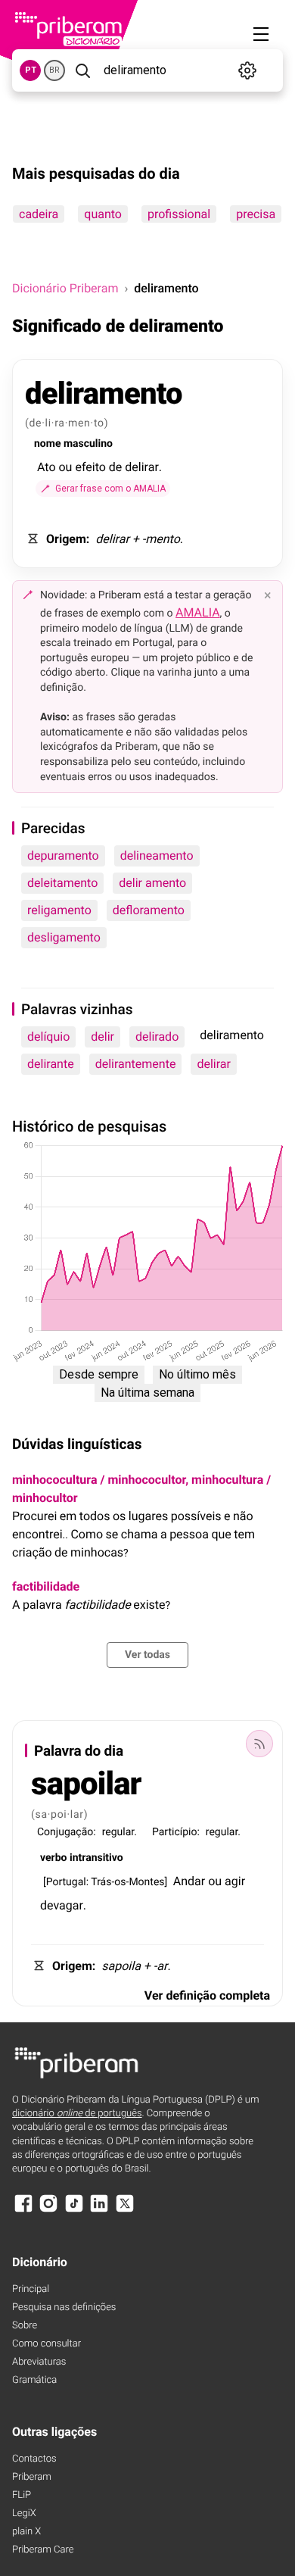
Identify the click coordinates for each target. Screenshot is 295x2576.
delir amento (152, 883)
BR (54, 70)
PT (31, 70)
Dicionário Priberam (65, 288)
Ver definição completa (207, 1995)
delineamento (157, 856)
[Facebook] (23, 2211)
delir (102, 1037)
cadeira (39, 214)
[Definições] (247, 70)
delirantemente (136, 1064)
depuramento (63, 856)
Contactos (34, 2459)
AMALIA (198, 612)
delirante (51, 1064)
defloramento (149, 910)
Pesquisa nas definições (64, 2307)
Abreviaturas (39, 2362)
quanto (103, 214)
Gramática (34, 2380)
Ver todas (147, 1655)
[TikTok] (74, 2211)
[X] (125, 2211)
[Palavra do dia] (259, 1744)
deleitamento (62, 883)
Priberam (32, 2477)
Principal (31, 2289)
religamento (59, 910)
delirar (214, 1064)
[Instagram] (48, 2211)
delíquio (48, 1037)
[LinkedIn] (99, 2211)
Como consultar (47, 2344)
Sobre (25, 2326)
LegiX (24, 2514)
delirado (157, 1037)
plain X (26, 2532)
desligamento (64, 937)
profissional (179, 214)
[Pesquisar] (83, 70)
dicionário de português (77, 2114)
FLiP (22, 2495)
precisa (256, 214)
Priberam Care (43, 2550)
